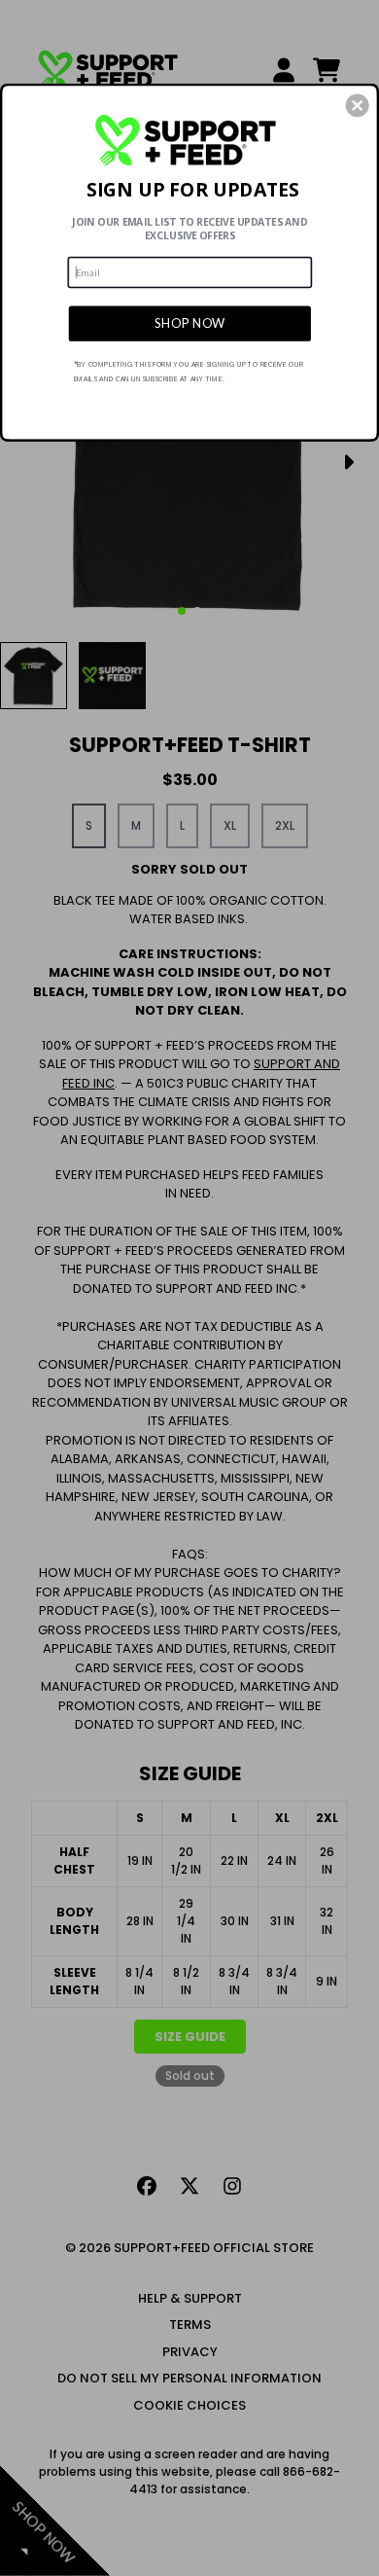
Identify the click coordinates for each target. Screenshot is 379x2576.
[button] (358, 105)
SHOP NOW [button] (190, 323)
